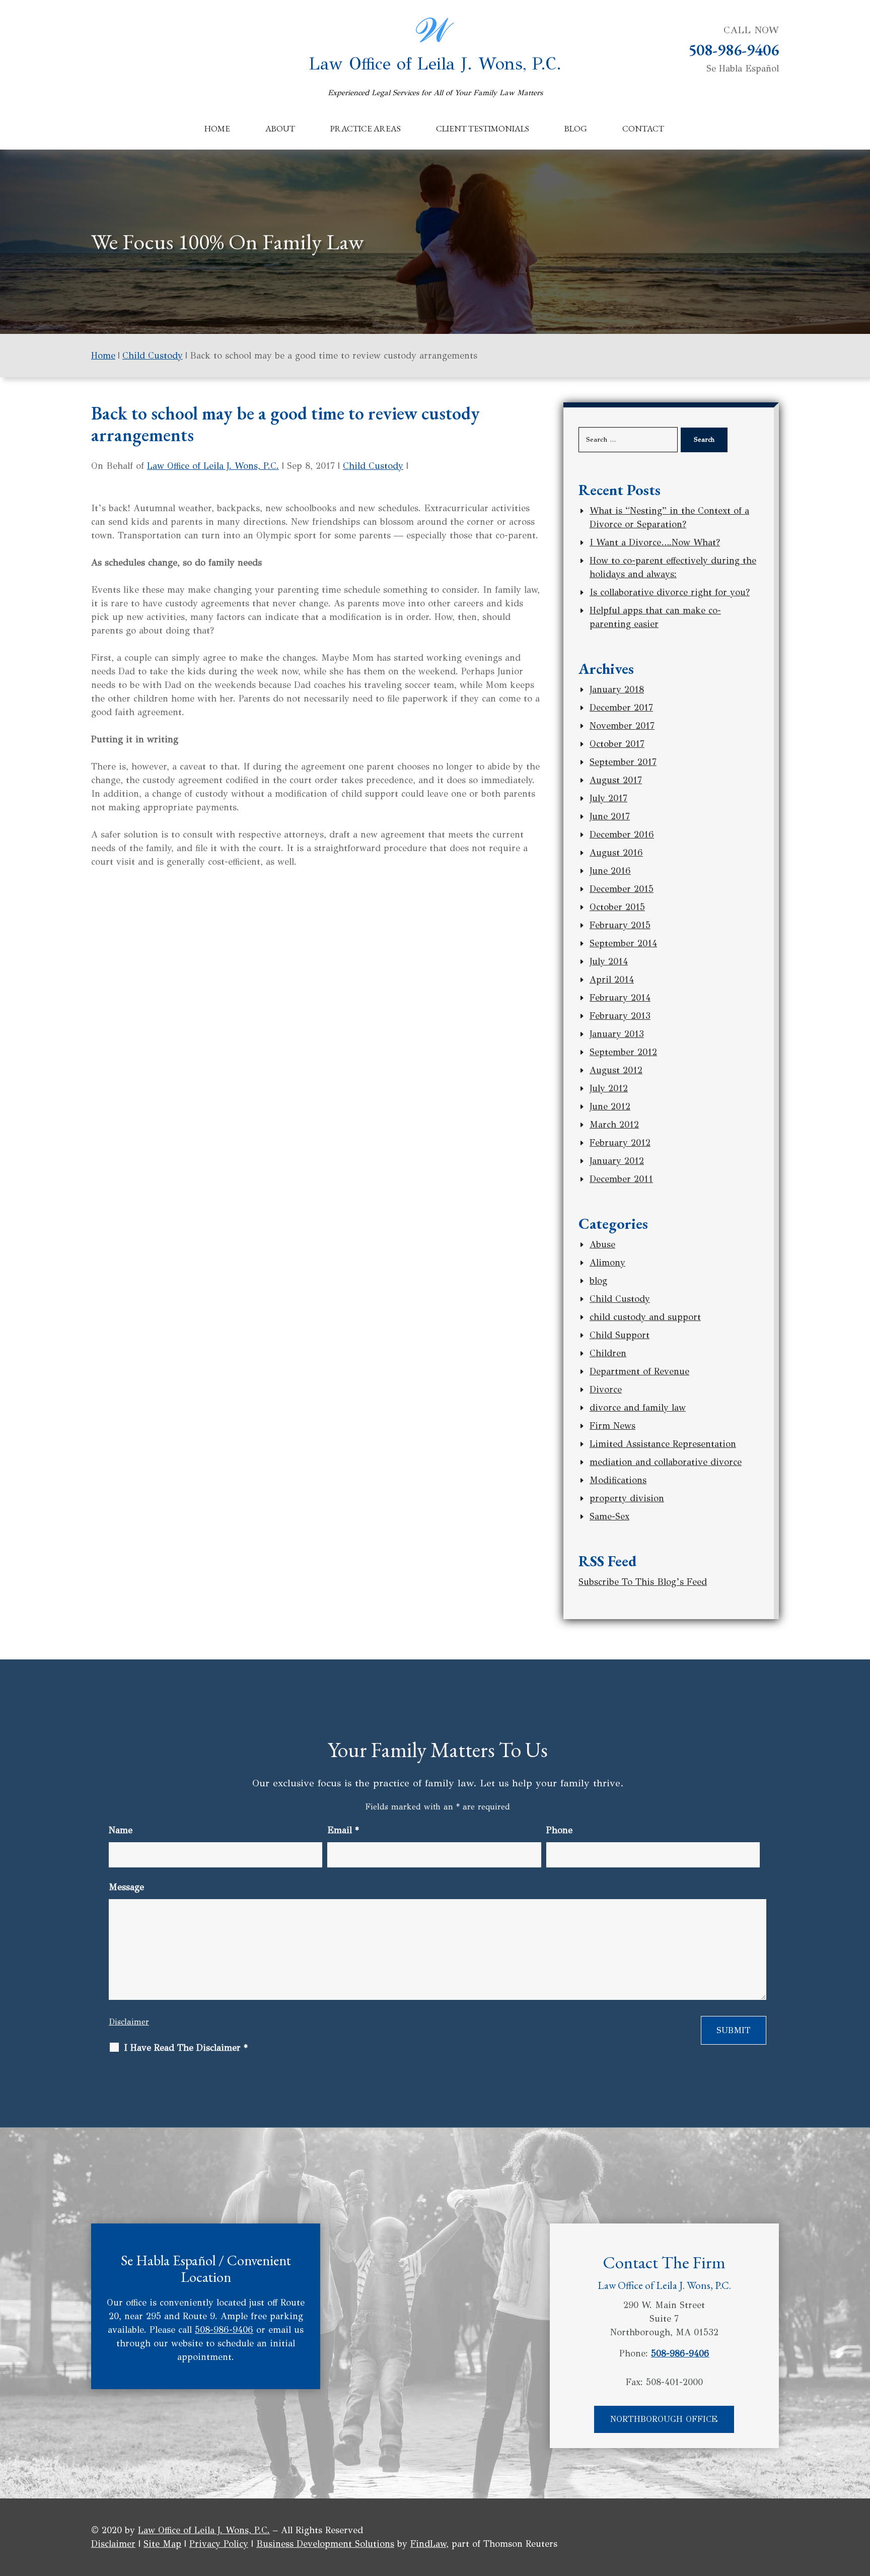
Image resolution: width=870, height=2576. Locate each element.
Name (121, 1830)
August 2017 (616, 780)
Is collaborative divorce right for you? (670, 592)
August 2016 (616, 853)
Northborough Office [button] (664, 2419)
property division (627, 1498)
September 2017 (623, 762)
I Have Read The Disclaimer (186, 2048)
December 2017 (621, 708)
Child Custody (373, 466)
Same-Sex (609, 1516)
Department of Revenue (639, 1371)
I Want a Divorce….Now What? (655, 542)
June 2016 (610, 871)
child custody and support (645, 1317)
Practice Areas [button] (366, 128)
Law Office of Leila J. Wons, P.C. (435, 75)
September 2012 (623, 1052)
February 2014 (620, 998)
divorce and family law (638, 1408)
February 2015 (620, 925)
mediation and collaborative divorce (666, 1462)
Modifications (618, 1480)
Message (126, 1887)
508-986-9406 (734, 50)
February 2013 (620, 1016)
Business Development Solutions (325, 2544)
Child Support (620, 1335)
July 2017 (608, 798)
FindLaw (428, 2544)
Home (217, 128)
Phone (559, 1830)
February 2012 (620, 1143)
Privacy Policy (219, 2544)
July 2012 (609, 1088)
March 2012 (614, 1125)
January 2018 (617, 689)
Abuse (602, 1244)
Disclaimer (129, 2022)
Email (343, 1830)
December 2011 (621, 1179)
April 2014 (612, 980)
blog (598, 1281)
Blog (576, 128)
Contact (643, 128)
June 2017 (610, 816)
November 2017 (622, 726)
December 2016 (622, 834)
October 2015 (617, 907)
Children (608, 1353)
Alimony (607, 1263)
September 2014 (623, 943)
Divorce (606, 1389)
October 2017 (617, 744)
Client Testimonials (483, 128)
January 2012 (617, 1161)
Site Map (162, 2544)
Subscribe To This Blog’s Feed (643, 1582)
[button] (860, 2503)
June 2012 (610, 1106)
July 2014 (609, 961)
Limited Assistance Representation (663, 1444)
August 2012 (616, 1070)
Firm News (612, 1426)
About (280, 128)
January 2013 (617, 1034)
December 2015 (622, 889)
